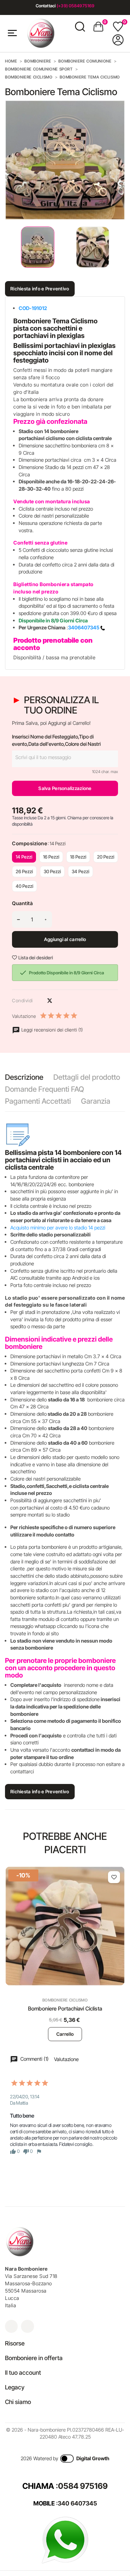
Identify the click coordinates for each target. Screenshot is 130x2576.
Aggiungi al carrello (65, 939)
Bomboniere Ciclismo (65, 2000)
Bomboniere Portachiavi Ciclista (65, 2009)
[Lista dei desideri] (114, 1877)
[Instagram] (11, 2326)
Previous (7, 247)
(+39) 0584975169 (75, 6)
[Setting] (118, 40)
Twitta (50, 1001)
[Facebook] (27, 2326)
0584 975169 (83, 2486)
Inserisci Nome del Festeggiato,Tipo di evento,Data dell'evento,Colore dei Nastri (56, 740)
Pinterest (61, 1001)
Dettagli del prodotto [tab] (87, 1077)
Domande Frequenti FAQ (44, 1089)
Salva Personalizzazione (65, 788)
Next (120, 247)
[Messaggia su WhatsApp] (65, 2540)
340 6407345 (77, 2503)
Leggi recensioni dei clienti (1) (51, 1030)
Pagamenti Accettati (38, 1101)
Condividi (38, 1001)
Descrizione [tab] (24, 1077)
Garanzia (96, 1101)
